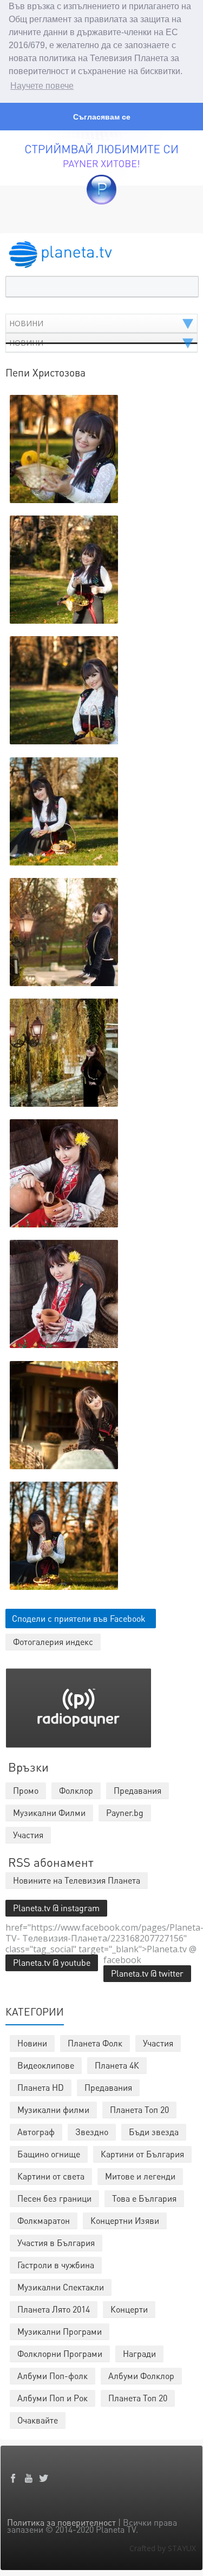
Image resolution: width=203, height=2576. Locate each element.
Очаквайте (38, 2420)
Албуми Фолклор (141, 2376)
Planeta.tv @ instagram (56, 1908)
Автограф (36, 2132)
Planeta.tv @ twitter (147, 1973)
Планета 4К (117, 2065)
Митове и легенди (140, 2176)
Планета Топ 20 (139, 2109)
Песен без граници (54, 2198)
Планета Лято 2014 (54, 2309)
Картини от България (142, 2154)
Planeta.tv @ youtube (52, 1962)
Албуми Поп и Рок (53, 2398)
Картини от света (51, 2176)
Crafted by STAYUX (163, 2548)
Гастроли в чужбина (56, 2265)
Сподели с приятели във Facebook (79, 1618)
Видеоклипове (46, 2065)
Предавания (108, 2087)
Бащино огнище (49, 2154)
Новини (32, 2043)
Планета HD (41, 2087)
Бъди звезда (154, 2132)
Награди (139, 2353)
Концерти (129, 2309)
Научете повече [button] (42, 86)
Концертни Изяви (125, 2220)
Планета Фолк (95, 2043)
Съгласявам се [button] (102, 117)
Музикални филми (53, 2109)
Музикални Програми (60, 2331)
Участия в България (56, 2243)
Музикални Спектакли (61, 2287)
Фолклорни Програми (60, 2353)
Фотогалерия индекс (53, 1642)
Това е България (144, 2198)
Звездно (92, 2132)
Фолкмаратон (44, 2220)
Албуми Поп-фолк (53, 2376)
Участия (158, 2043)
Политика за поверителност (61, 2522)
